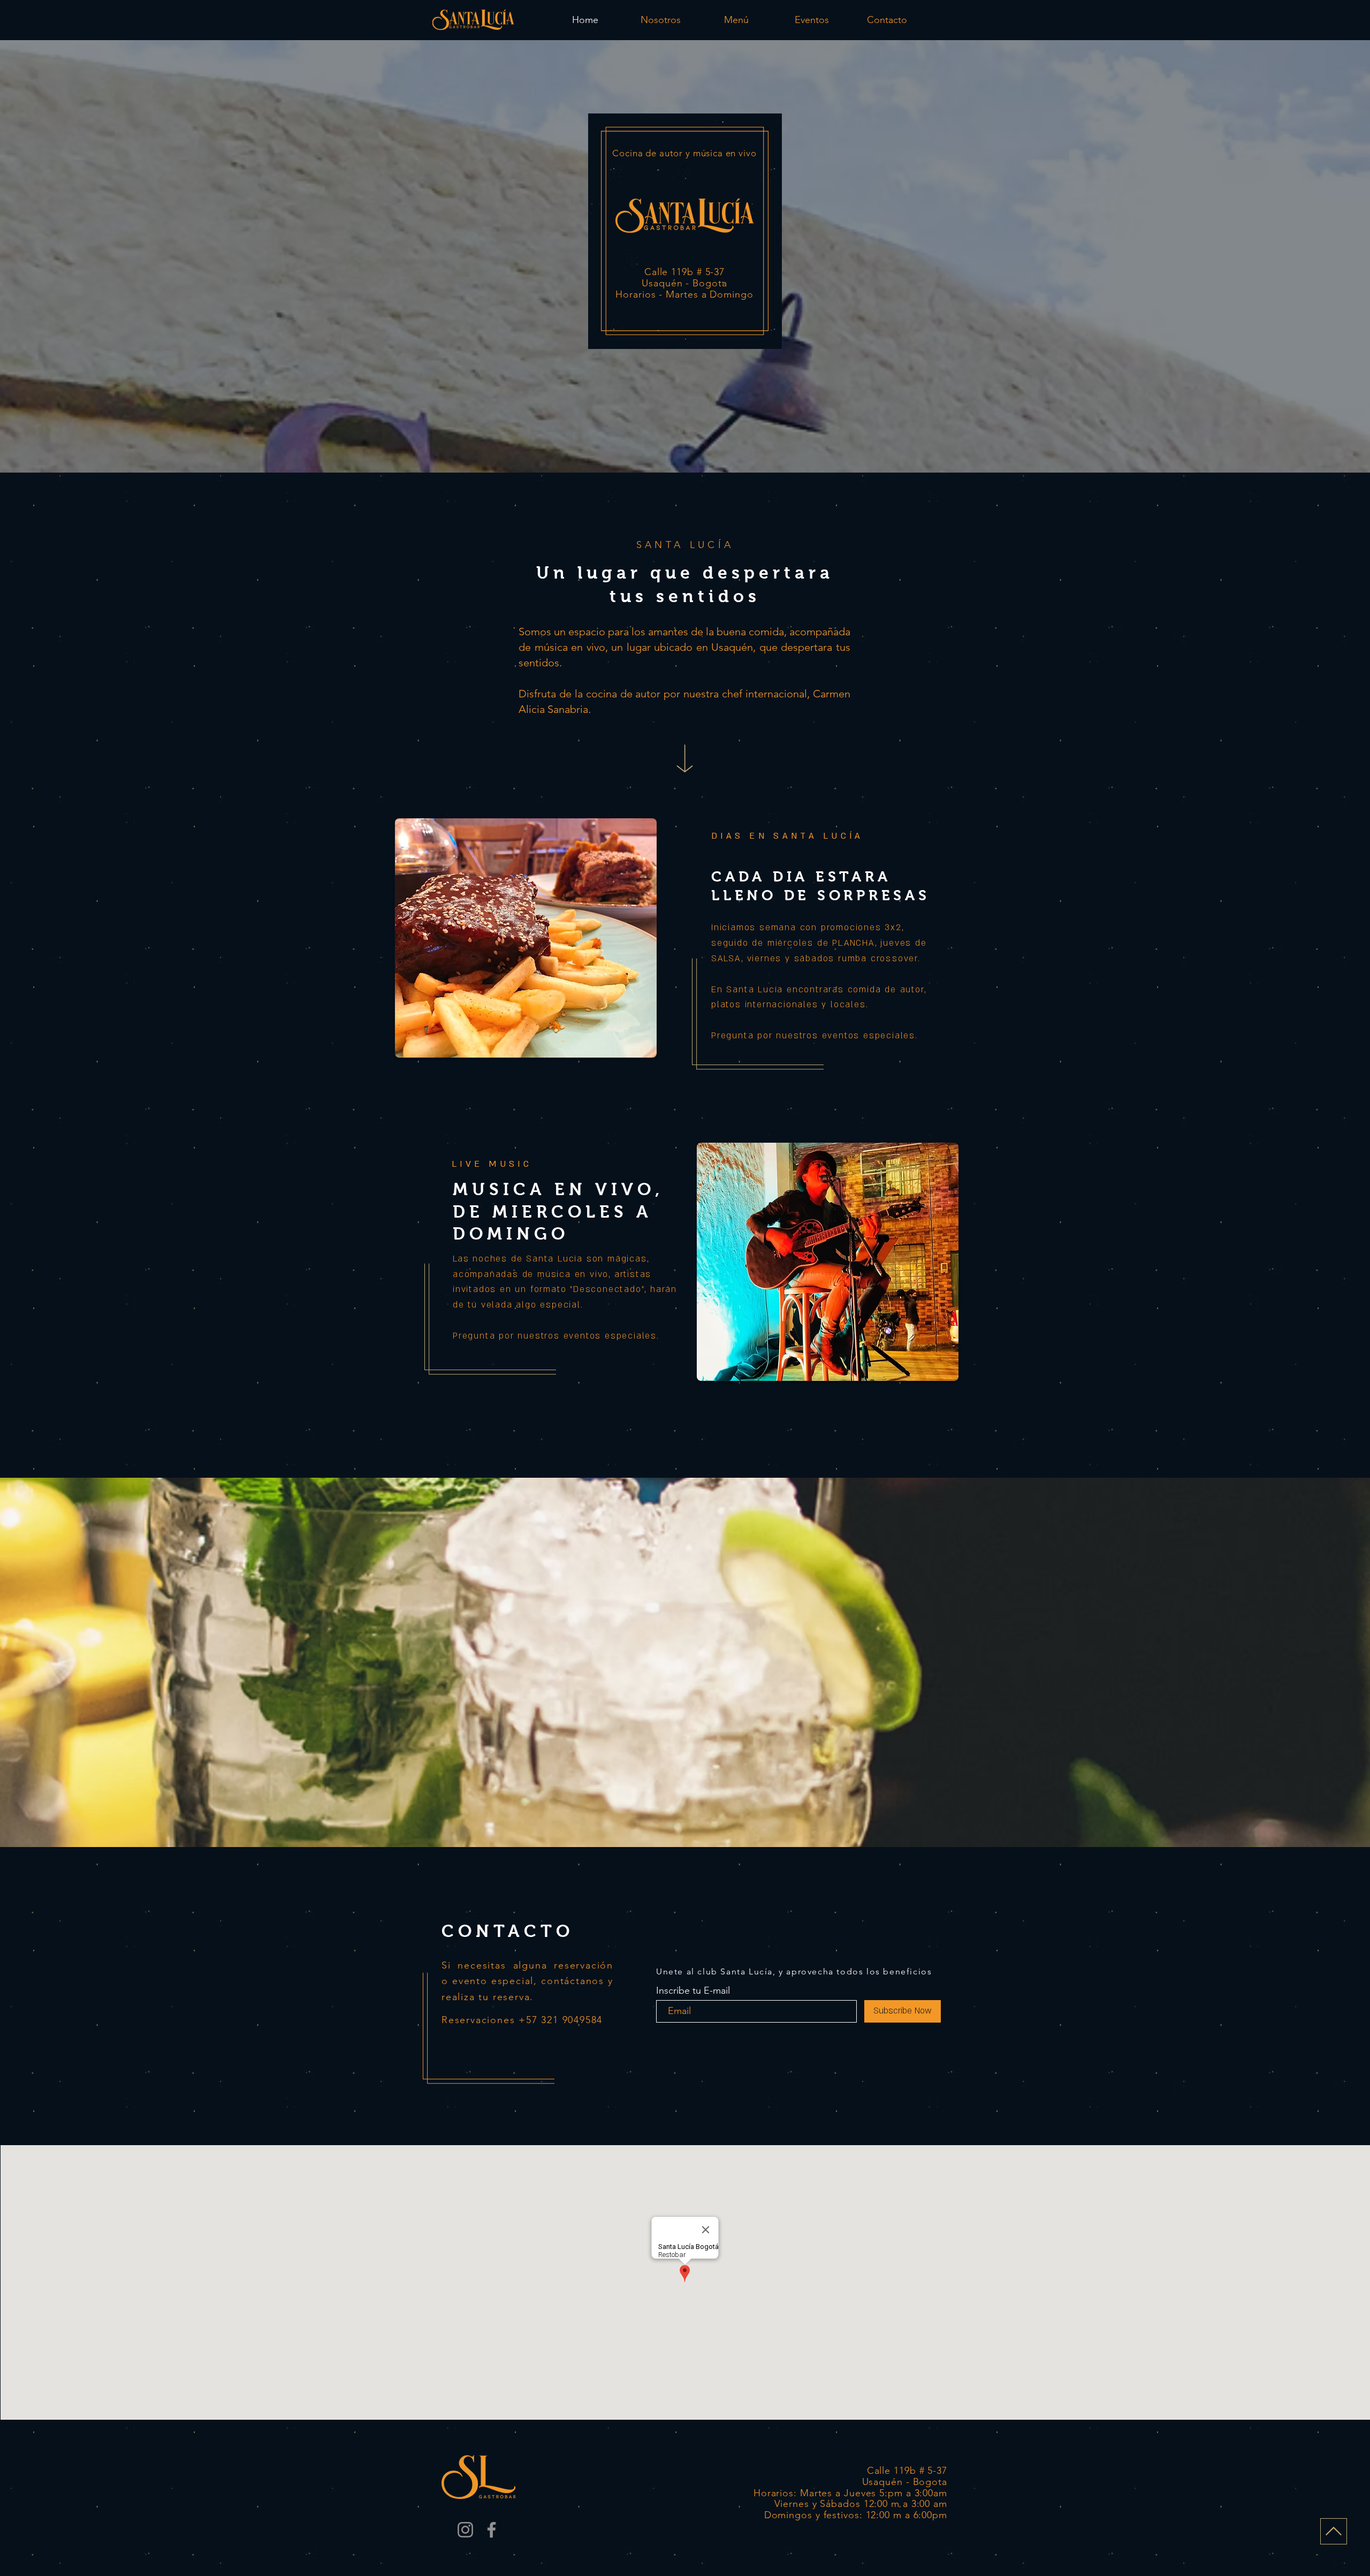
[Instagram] (465, 2530)
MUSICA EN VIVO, (558, 1189)
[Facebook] (492, 2530)
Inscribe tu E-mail (693, 1990)
